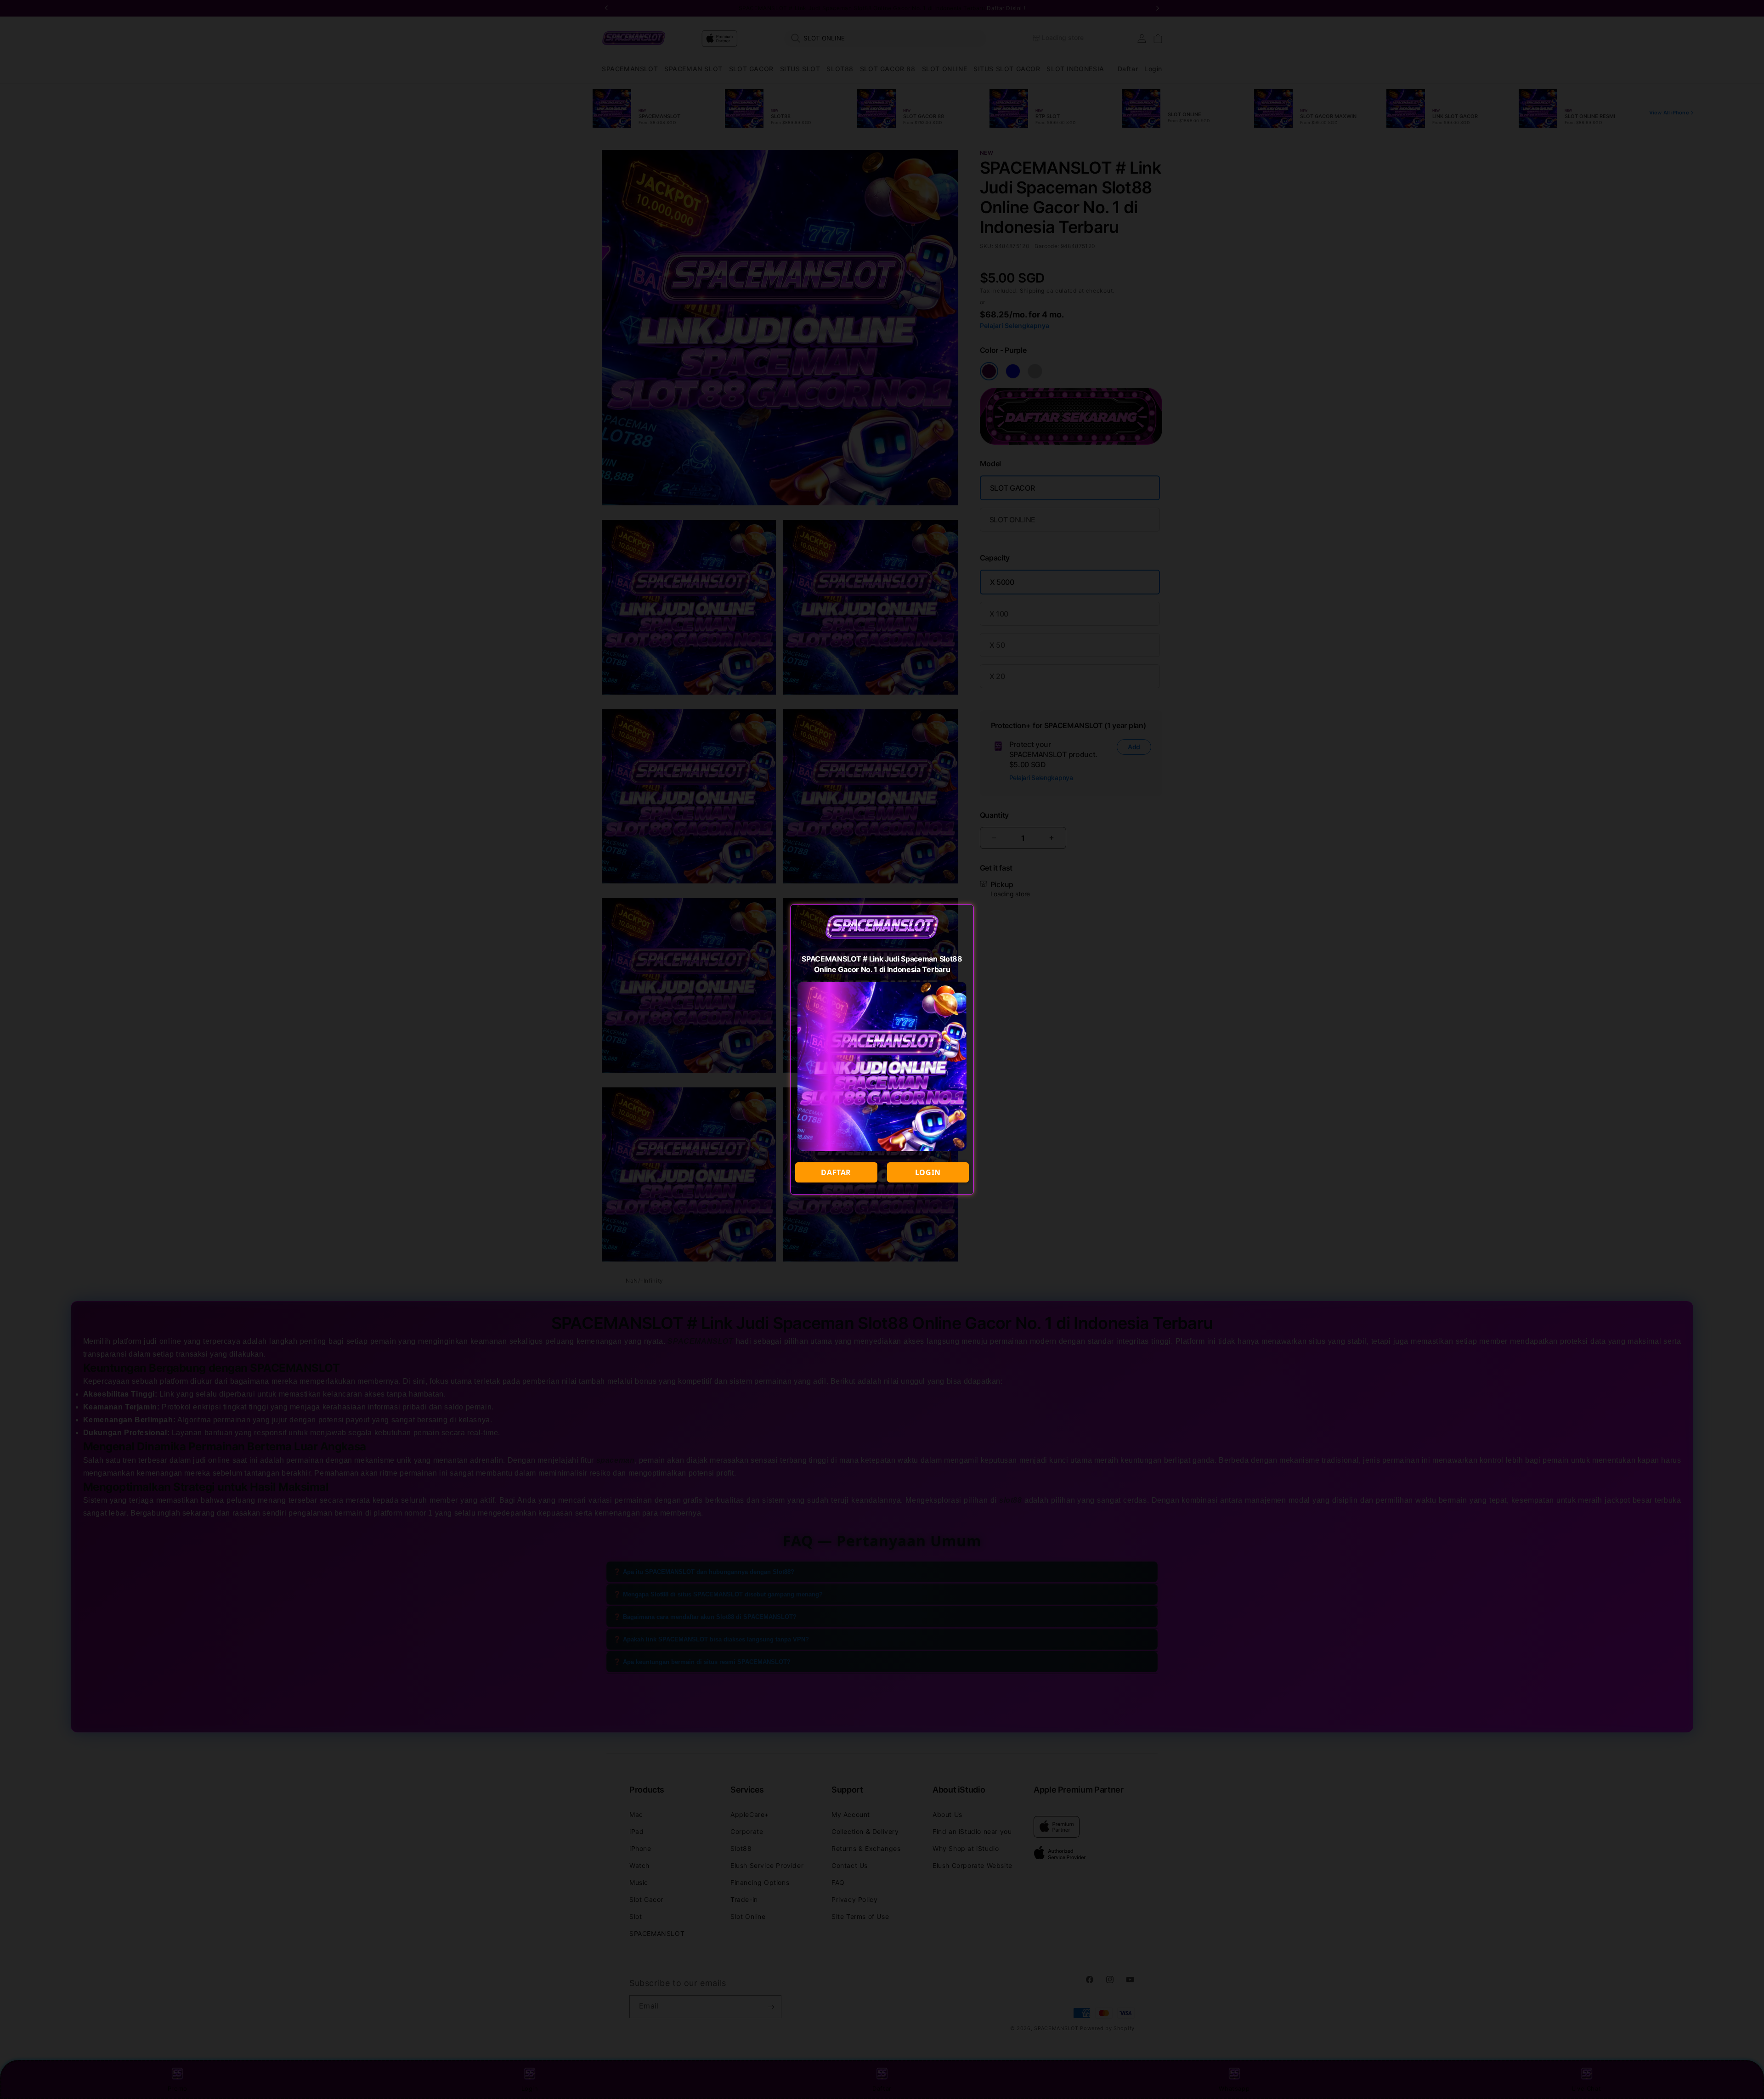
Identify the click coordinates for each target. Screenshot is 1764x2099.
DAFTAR (836, 1172)
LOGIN (928, 1172)
